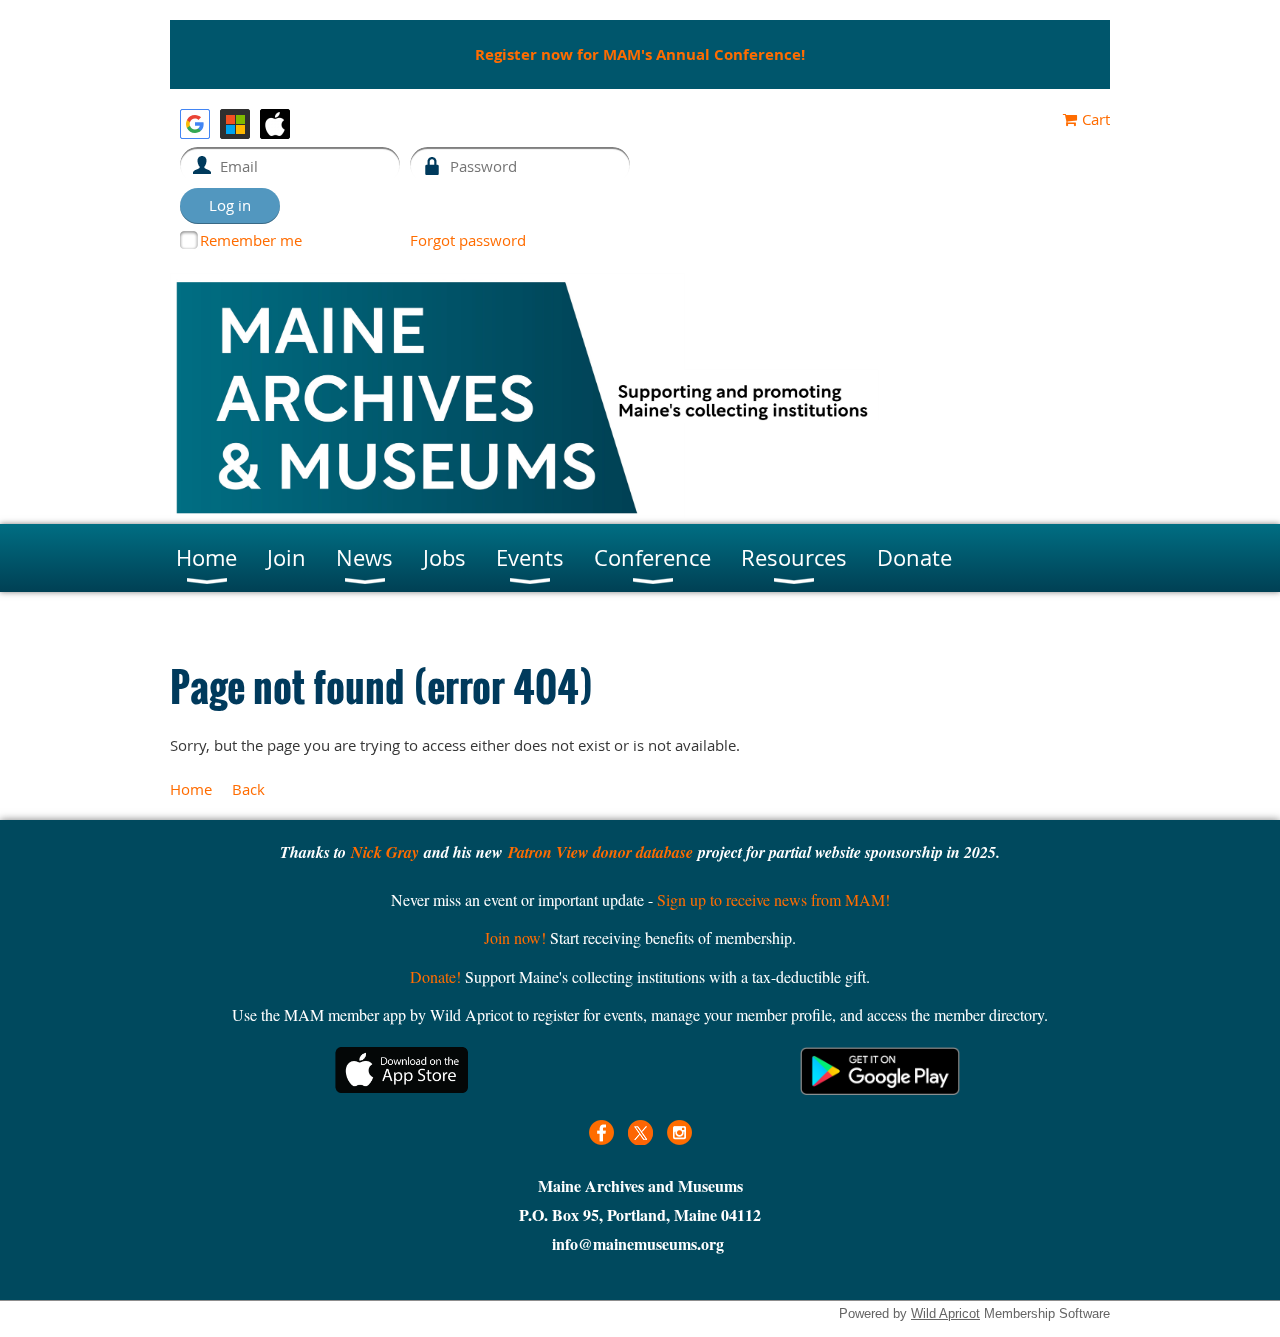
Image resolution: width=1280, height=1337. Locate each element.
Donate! (435, 976)
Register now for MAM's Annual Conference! (640, 54)
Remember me (251, 240)
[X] (640, 1132)
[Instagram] (679, 1132)
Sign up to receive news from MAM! (773, 899)
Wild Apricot (945, 1313)
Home (191, 789)
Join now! (515, 937)
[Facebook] (601, 1132)
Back (248, 789)
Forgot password (468, 240)
